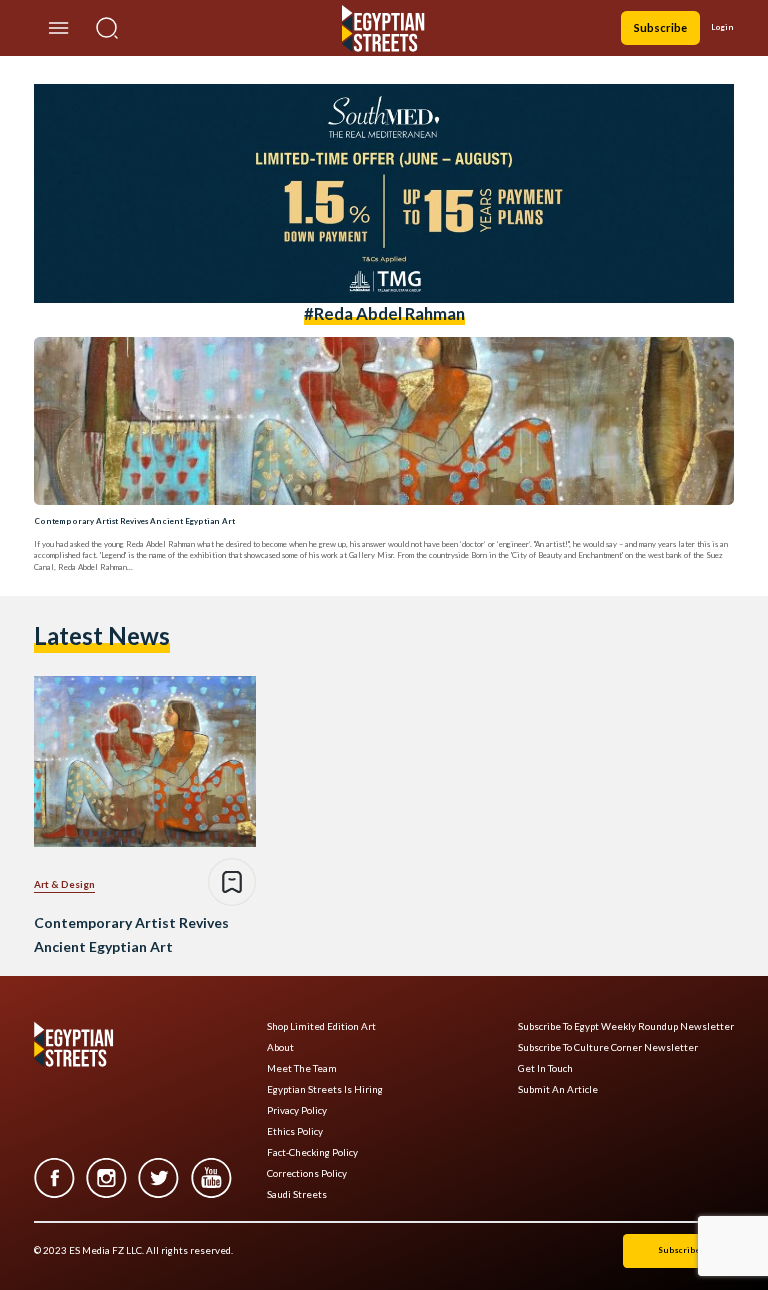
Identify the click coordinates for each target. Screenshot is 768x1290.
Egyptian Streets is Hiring (325, 1089)
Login (722, 27)
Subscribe (660, 27)
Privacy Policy (297, 1110)
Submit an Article (558, 1089)
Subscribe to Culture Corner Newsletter (608, 1047)
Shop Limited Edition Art (321, 1026)
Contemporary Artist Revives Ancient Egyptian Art (134, 521)
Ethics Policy (295, 1131)
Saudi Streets (297, 1194)
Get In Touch (545, 1068)
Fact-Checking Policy (312, 1152)
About (280, 1047)
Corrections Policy (307, 1173)
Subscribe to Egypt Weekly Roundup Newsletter (626, 1026)
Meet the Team (302, 1068)
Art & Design (64, 884)
